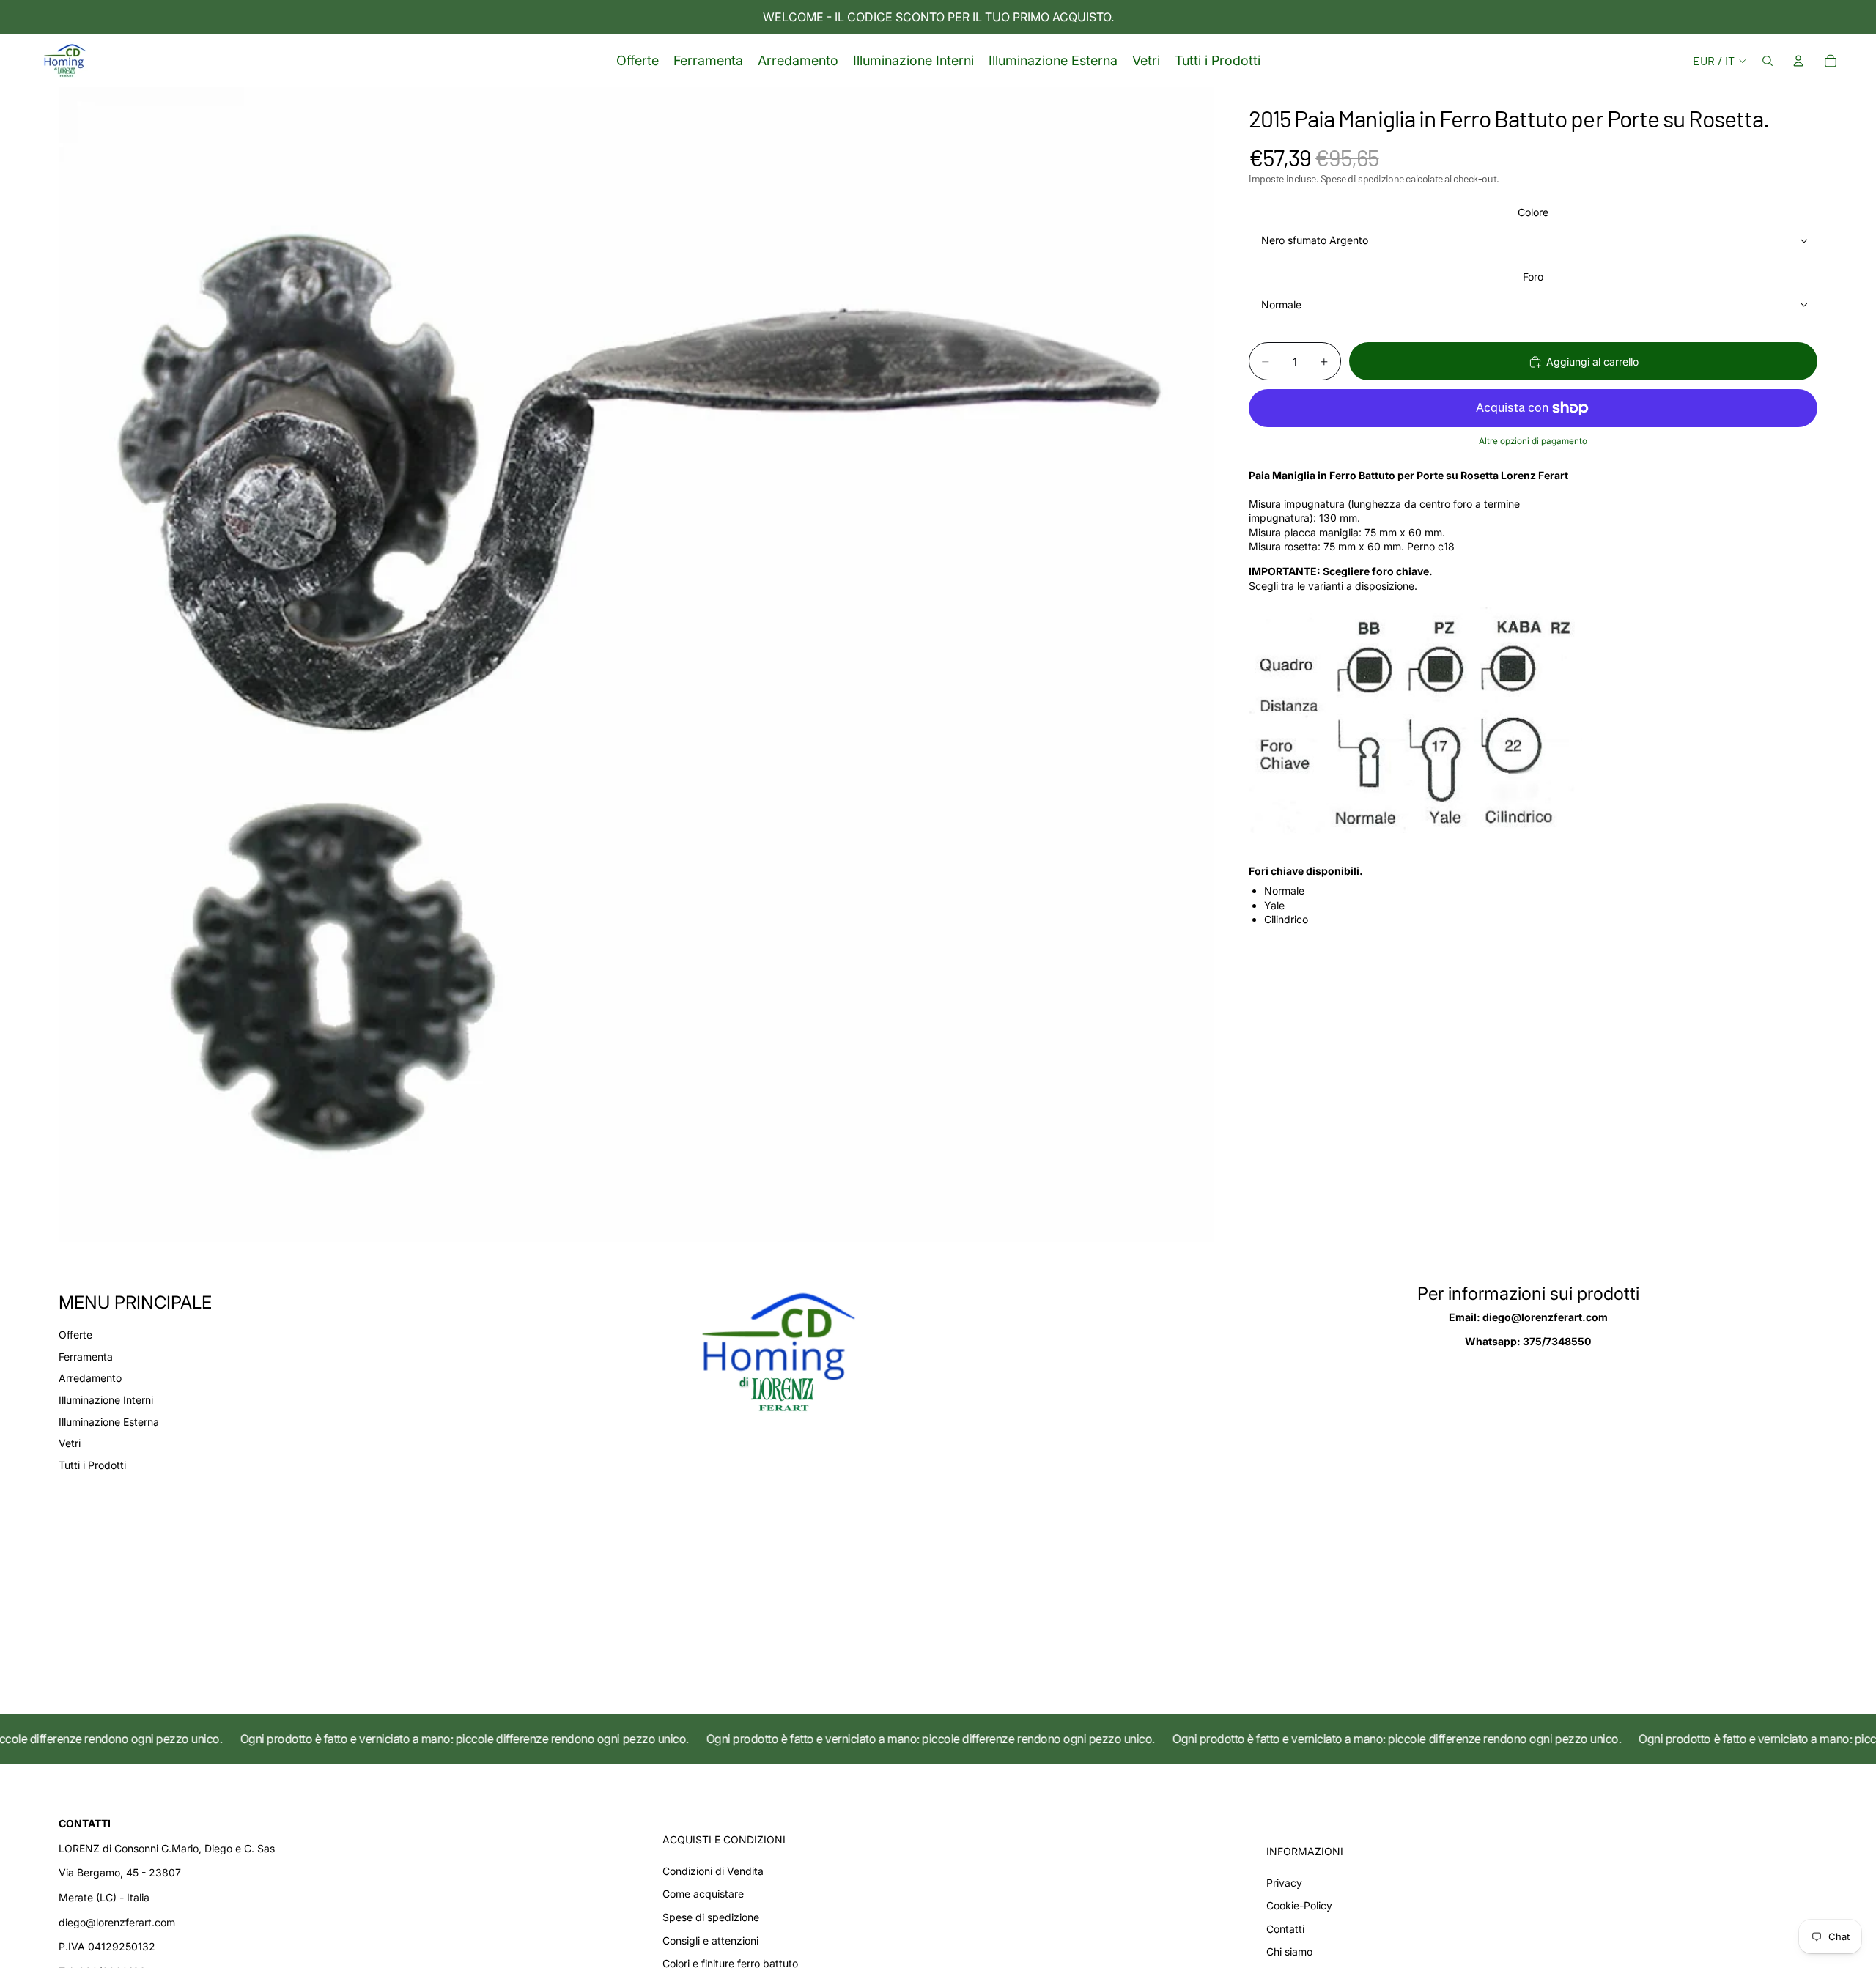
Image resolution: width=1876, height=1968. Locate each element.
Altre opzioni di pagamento (1533, 442)
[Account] (1798, 61)
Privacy (1284, 1883)
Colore (1533, 213)
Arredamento (90, 1378)
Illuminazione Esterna (109, 1422)
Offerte (75, 1335)
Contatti (1285, 1929)
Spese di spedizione (711, 1917)
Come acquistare (703, 1894)
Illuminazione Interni (106, 1400)
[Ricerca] (1768, 61)
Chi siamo (1289, 1952)
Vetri (70, 1443)
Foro (1533, 277)
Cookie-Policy (1299, 1905)
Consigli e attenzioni (710, 1941)
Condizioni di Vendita (713, 1871)
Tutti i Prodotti (92, 1465)
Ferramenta (86, 1357)
